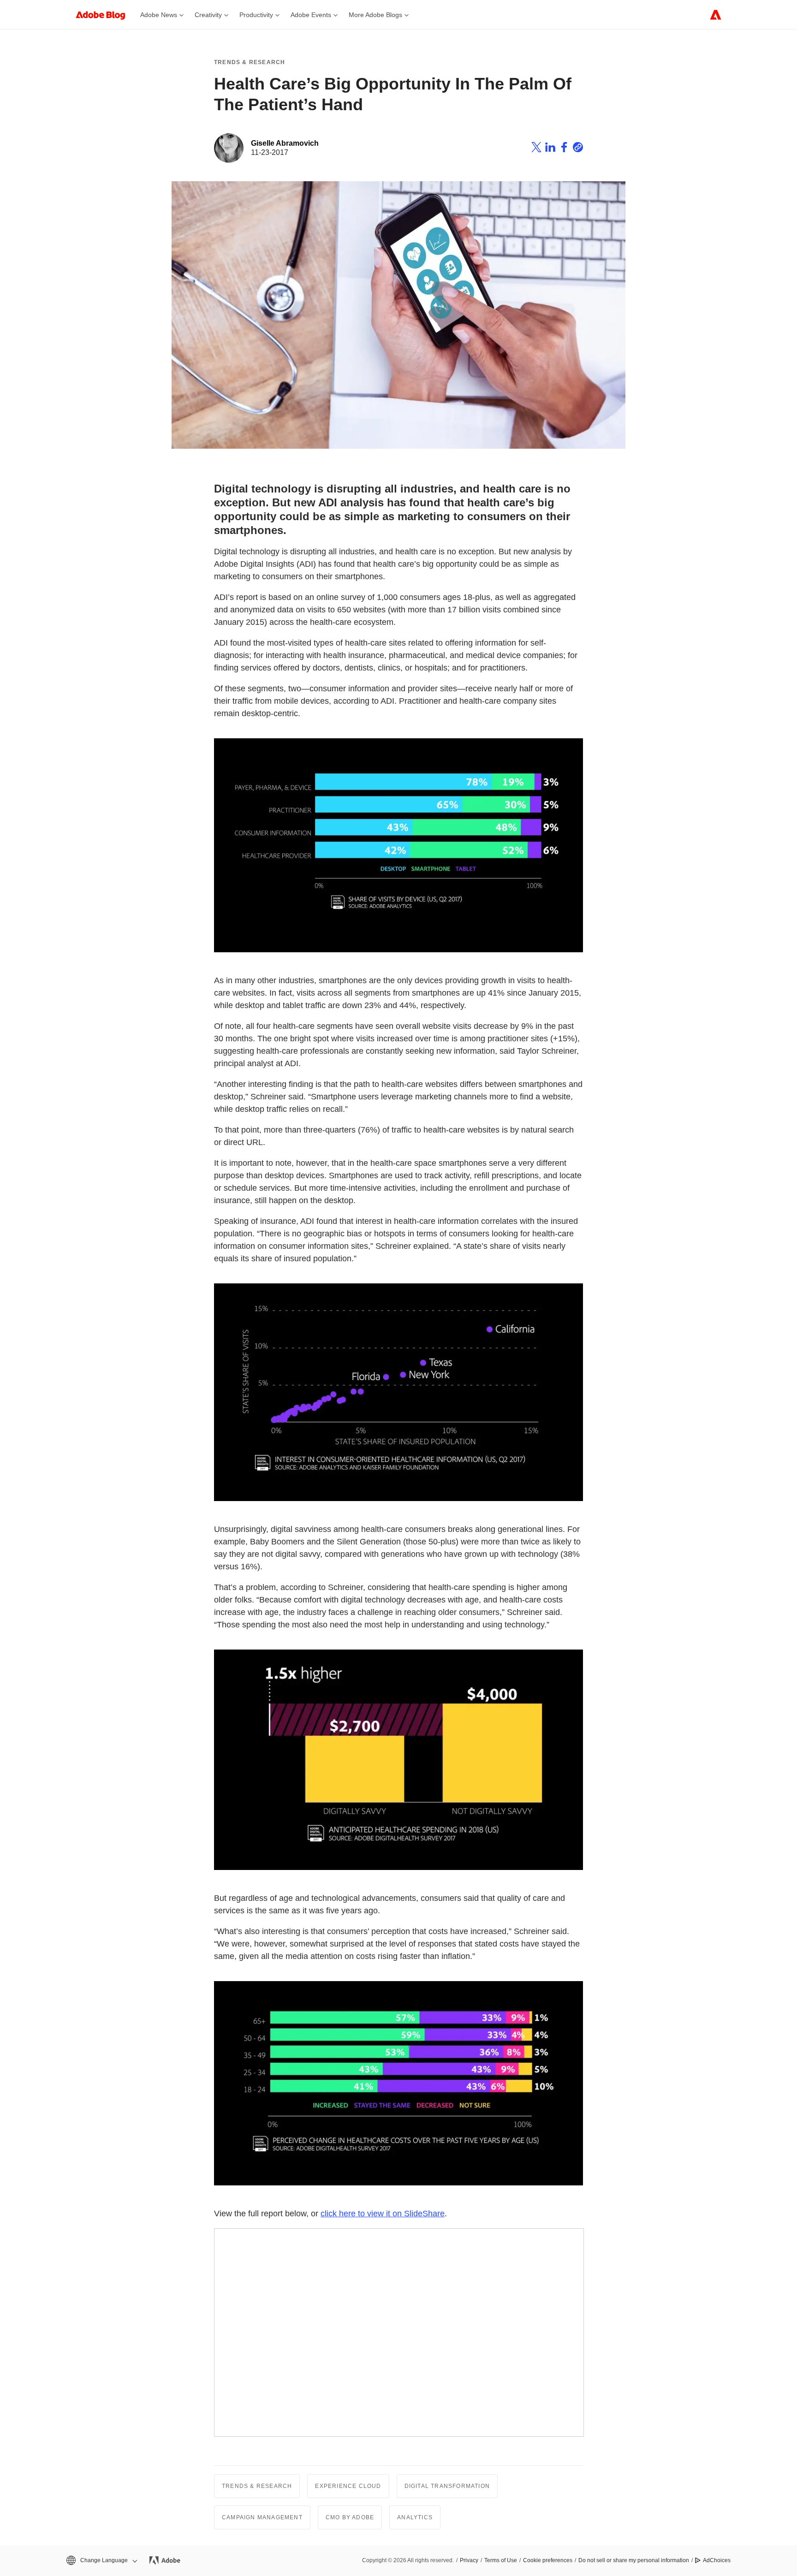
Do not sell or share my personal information (634, 2560)
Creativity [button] (208, 15)
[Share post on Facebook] (564, 148)
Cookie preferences (548, 2560)
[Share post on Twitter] (536, 148)
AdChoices (717, 2560)
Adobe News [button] (159, 15)
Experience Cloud (348, 2486)
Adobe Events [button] (311, 15)
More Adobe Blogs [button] (375, 15)
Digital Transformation (447, 2486)
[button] (101, 2561)
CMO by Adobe (350, 2517)
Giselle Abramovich (285, 143)
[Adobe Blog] (105, 15)
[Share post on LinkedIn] (550, 148)
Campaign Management (262, 2517)
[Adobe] (716, 15)
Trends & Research (250, 62)
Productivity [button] (256, 15)
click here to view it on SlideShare (383, 2214)
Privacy (469, 2560)
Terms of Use (501, 2560)
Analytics (415, 2517)
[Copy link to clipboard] (578, 148)
